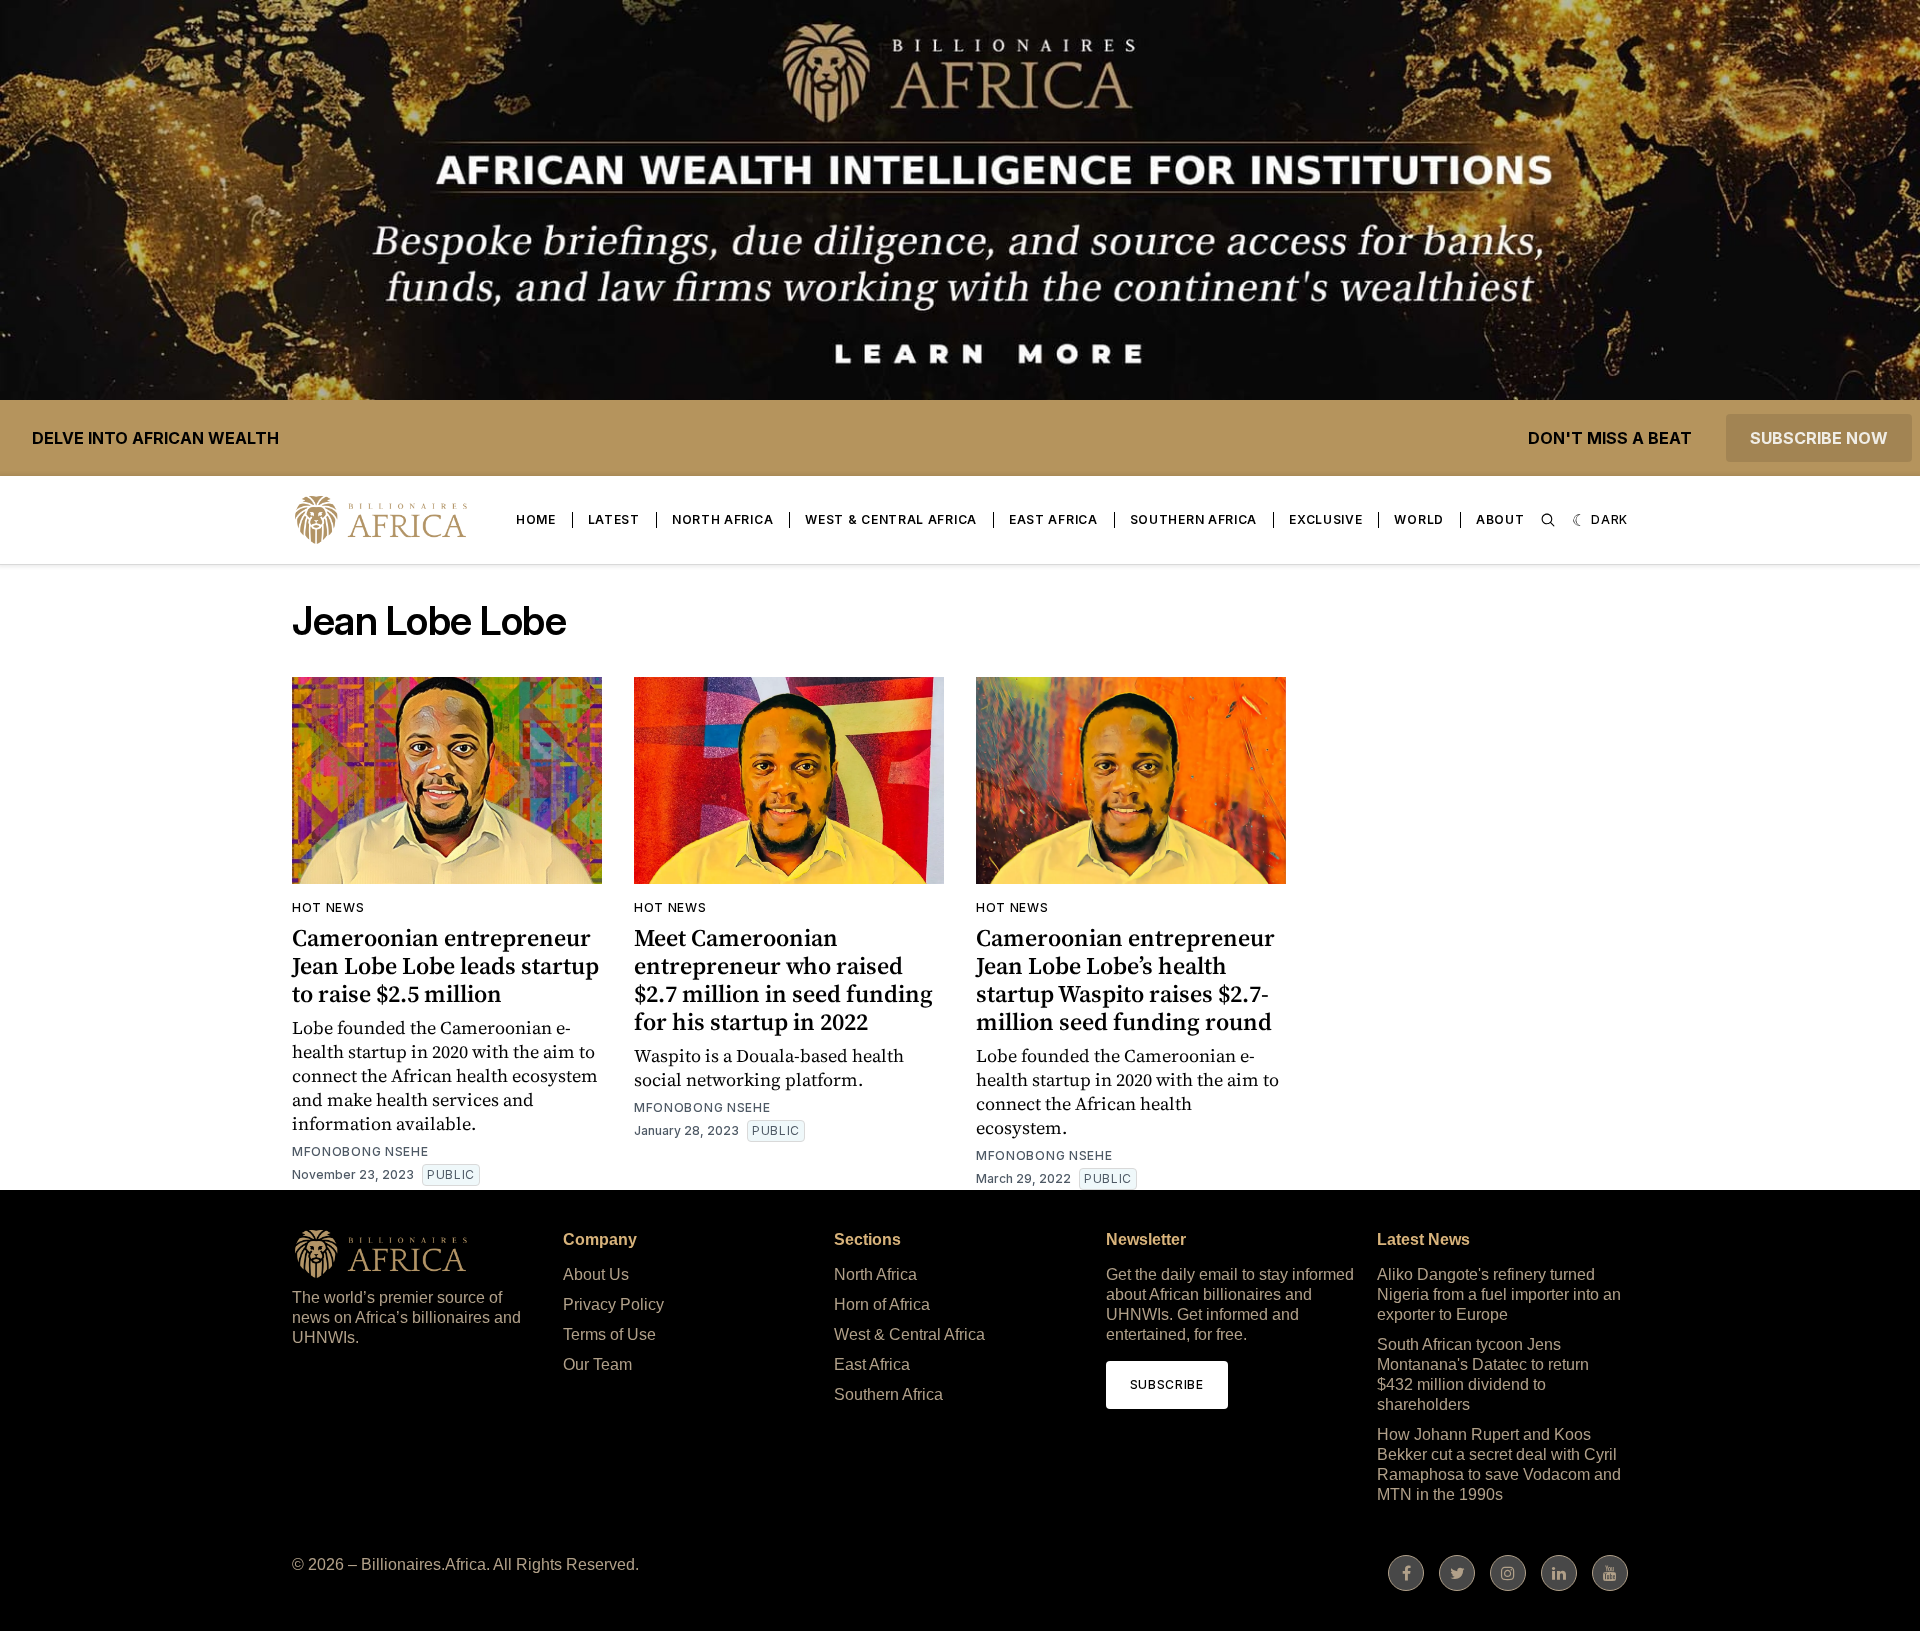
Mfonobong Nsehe (360, 1151)
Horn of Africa (882, 1304)
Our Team (597, 1364)
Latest (614, 519)
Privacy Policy (613, 1304)
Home (536, 519)
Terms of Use (609, 1334)
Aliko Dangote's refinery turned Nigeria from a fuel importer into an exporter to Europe (1499, 1294)
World (1419, 519)
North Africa (722, 519)
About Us (596, 1274)
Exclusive (1325, 519)
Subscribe (1167, 1384)
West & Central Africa (891, 519)
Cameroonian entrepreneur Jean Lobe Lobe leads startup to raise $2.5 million (445, 965)
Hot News (328, 907)
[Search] (1548, 520)
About (1500, 519)
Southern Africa (1194, 519)
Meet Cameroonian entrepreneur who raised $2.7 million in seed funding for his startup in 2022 (783, 979)
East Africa (1053, 519)
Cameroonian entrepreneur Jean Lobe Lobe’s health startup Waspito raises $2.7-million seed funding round (1125, 979)
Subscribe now (1819, 438)
